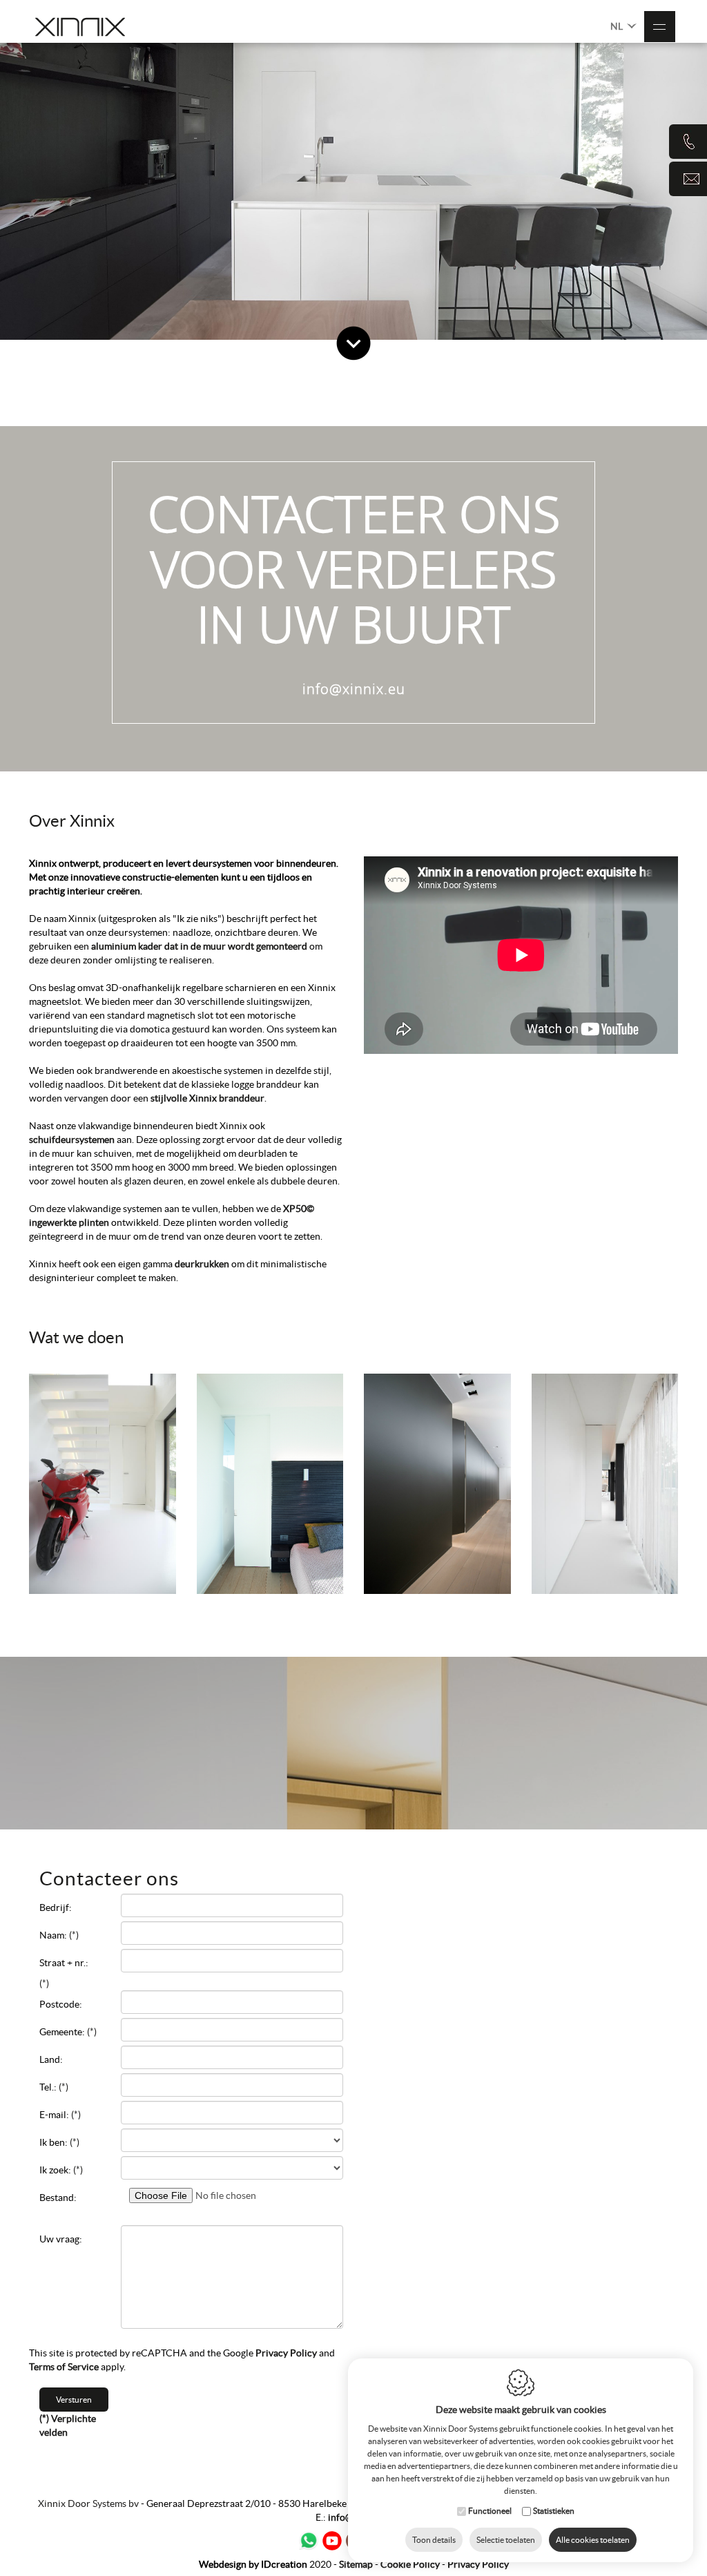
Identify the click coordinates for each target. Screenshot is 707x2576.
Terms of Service (64, 2367)
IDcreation (253, 2564)
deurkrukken (203, 1264)
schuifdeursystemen (73, 1140)
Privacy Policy (286, 2353)
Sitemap (356, 2564)
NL (618, 26)
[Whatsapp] (309, 2541)
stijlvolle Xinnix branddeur (206, 1098)
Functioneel (490, 2511)
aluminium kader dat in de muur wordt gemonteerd (199, 946)
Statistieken (554, 2511)
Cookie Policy (410, 2564)
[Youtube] (332, 2541)
